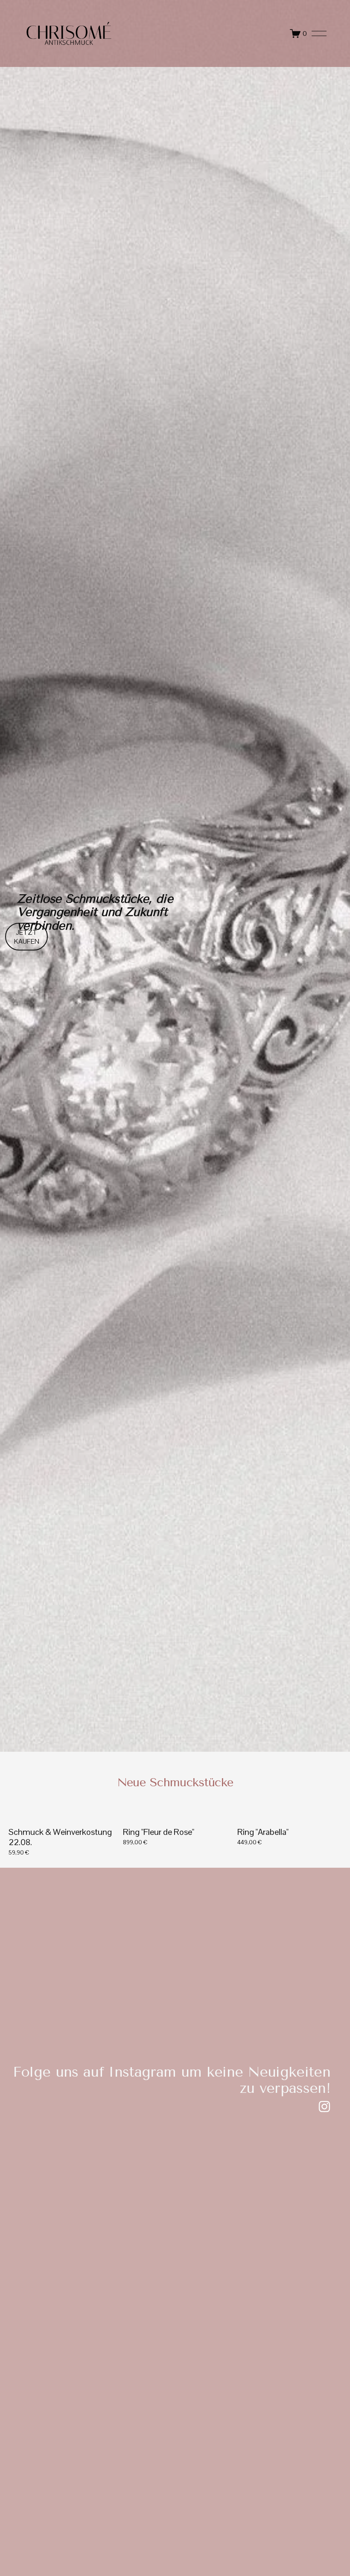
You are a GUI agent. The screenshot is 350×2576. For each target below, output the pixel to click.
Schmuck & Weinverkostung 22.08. (60, 1837)
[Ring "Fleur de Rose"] (177, 1817)
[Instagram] (324, 2107)
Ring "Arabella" (263, 1832)
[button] (330, 1803)
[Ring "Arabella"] (291, 1817)
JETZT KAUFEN (27, 937)
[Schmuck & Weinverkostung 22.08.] (62, 1817)
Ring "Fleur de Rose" (159, 1832)
